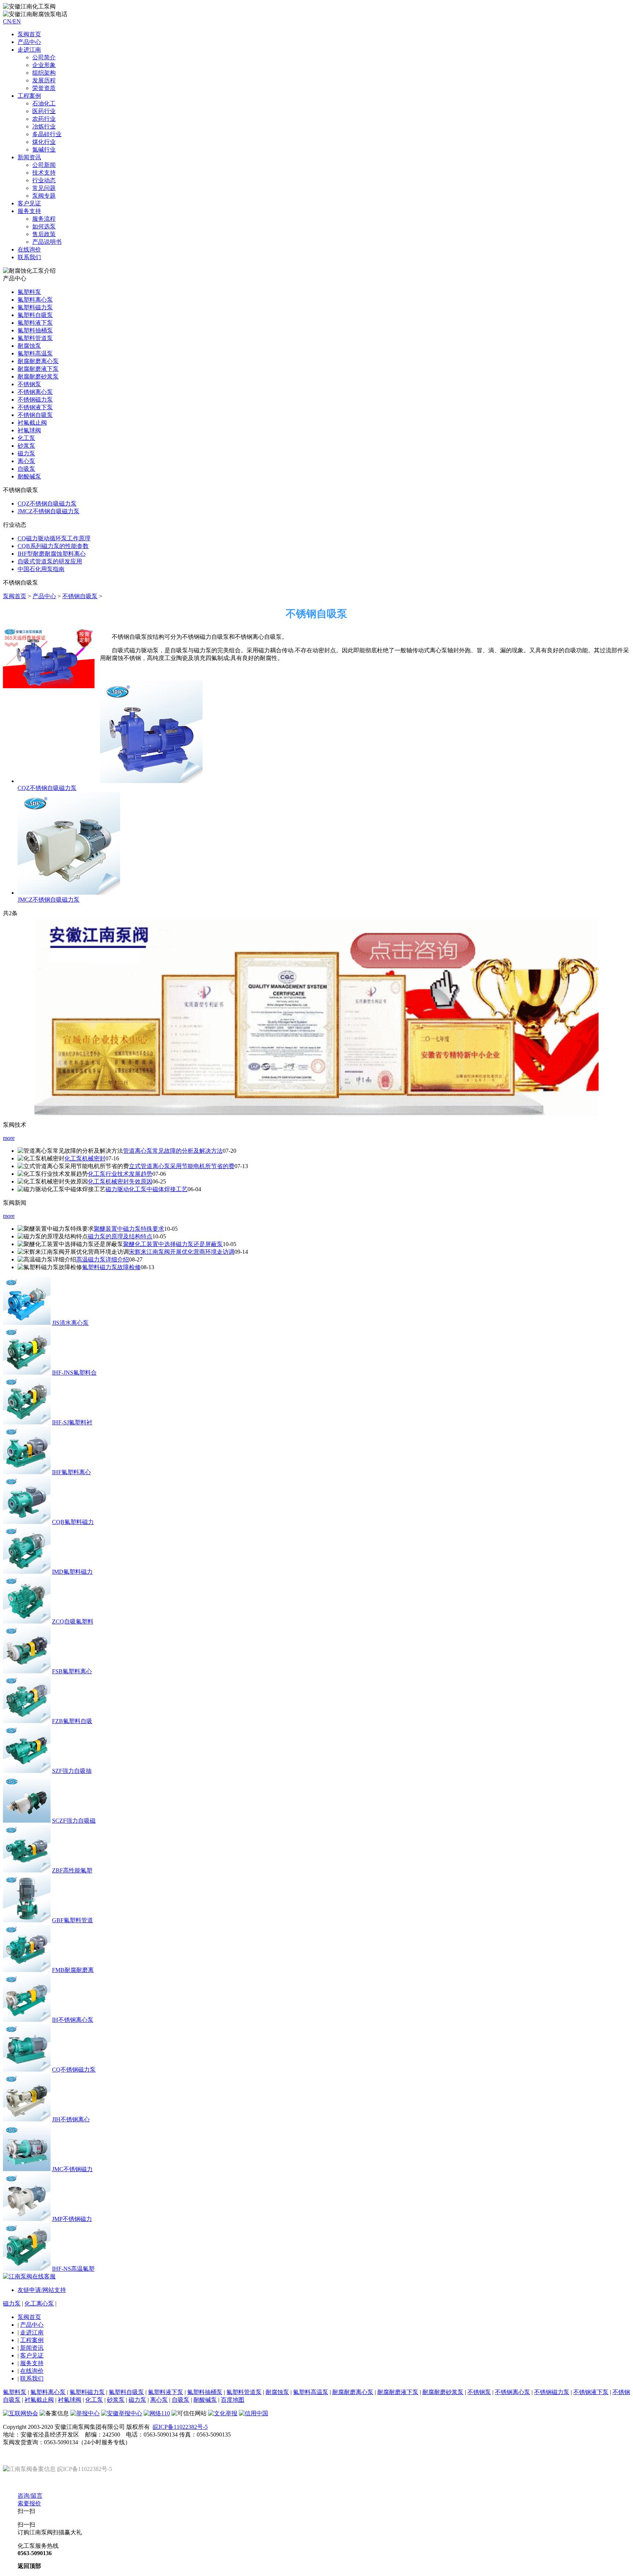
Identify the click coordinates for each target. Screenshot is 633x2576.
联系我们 (29, 257)
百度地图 (233, 2400)
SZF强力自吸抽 (72, 1771)
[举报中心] (85, 2413)
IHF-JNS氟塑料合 (74, 1373)
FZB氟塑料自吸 (72, 1721)
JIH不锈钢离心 (71, 2119)
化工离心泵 (39, 2303)
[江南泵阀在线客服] (29, 2276)
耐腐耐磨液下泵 (38, 369)
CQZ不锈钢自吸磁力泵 (47, 504)
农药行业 (44, 119)
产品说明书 (47, 242)
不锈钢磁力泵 (35, 400)
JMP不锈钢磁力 (72, 2219)
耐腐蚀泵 (29, 346)
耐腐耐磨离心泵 (38, 361)
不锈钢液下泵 (35, 407)
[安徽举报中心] (122, 2413)
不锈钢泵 (29, 384)
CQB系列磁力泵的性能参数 (53, 546)
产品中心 (29, 42)
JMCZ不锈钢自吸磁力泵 (49, 511)
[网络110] (157, 2413)
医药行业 (44, 111)
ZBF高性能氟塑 (72, 1870)
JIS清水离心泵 (70, 1323)
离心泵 (26, 461)
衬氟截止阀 (32, 423)
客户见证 (32, 2355)
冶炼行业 (44, 126)
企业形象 (44, 65)
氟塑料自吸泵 (35, 315)
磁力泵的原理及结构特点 (120, 1236)
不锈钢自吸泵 (35, 415)
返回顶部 (29, 2566)
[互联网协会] (21, 2413)
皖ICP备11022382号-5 (180, 2427)
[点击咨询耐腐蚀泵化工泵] (317, 1113)
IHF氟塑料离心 (71, 1472)
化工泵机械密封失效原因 (120, 1181)
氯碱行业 (44, 150)
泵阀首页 (29, 34)
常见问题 (44, 188)
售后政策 (44, 234)
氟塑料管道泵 (35, 338)
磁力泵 (26, 453)
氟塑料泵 (29, 292)
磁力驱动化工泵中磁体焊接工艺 (147, 1189)
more (9, 1138)
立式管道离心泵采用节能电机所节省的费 (182, 1166)
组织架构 (44, 73)
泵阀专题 (44, 196)
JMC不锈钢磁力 (72, 2169)
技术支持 (44, 173)
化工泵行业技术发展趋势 (120, 1174)
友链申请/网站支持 (42, 2290)
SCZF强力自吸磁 (74, 1821)
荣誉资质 (44, 88)
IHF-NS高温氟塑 (73, 2269)
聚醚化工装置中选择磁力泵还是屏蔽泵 (173, 1244)
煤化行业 (44, 142)
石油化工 (44, 103)
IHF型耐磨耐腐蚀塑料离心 (52, 554)
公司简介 (44, 57)
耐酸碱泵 (29, 476)
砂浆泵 (26, 446)
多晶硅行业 (47, 134)
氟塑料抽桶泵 (35, 330)
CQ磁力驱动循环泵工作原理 (54, 538)
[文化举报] (223, 2413)
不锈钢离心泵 (35, 392)
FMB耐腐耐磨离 (73, 1970)
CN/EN (12, 21)
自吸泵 (26, 469)
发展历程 (44, 80)
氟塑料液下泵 (35, 323)
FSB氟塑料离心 (72, 1671)
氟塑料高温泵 (35, 353)
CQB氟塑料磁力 (73, 1522)
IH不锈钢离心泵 (73, 2020)
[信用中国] (253, 2413)
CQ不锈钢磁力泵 (74, 2070)
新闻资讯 (32, 2348)
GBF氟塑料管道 (73, 1920)
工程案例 (32, 2340)
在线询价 (29, 249)
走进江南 (32, 2332)
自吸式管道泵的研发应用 (50, 561)
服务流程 (44, 219)
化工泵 (26, 438)
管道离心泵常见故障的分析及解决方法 (173, 1151)
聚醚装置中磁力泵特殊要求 (129, 1229)
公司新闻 (44, 165)
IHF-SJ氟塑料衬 (72, 1422)
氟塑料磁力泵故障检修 (111, 1267)
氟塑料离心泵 (35, 300)
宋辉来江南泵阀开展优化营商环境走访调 (182, 1252)
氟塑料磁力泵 (35, 307)
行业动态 (44, 180)
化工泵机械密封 (85, 1158)
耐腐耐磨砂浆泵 (38, 376)
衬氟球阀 (29, 430)
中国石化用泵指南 (41, 569)
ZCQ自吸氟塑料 (73, 1621)
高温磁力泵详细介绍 (103, 1259)
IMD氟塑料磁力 (72, 1572)
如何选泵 (44, 226)
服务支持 (32, 2363)
